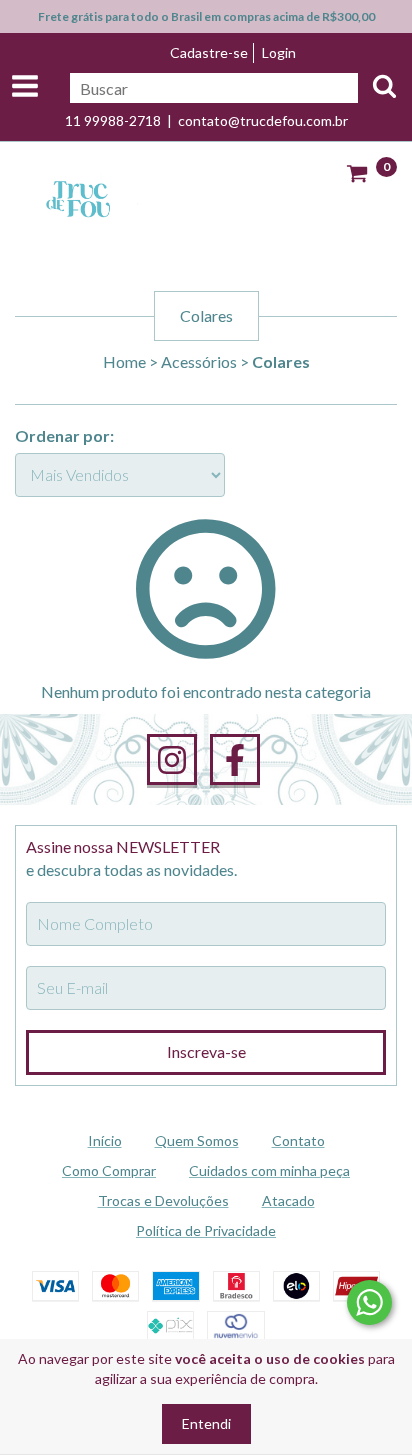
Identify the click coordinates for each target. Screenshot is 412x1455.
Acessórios (199, 361)
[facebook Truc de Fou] (235, 760)
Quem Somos (197, 1140)
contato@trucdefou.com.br (263, 120)
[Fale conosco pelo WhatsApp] (369, 1302)
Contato (298, 1140)
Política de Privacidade (206, 1230)
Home (124, 361)
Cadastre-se (209, 52)
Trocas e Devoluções (163, 1200)
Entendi (206, 1423)
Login (279, 52)
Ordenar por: (64, 435)
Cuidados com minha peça (269, 1170)
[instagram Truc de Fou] (172, 760)
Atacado (288, 1200)
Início (105, 1140)
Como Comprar (109, 1170)
